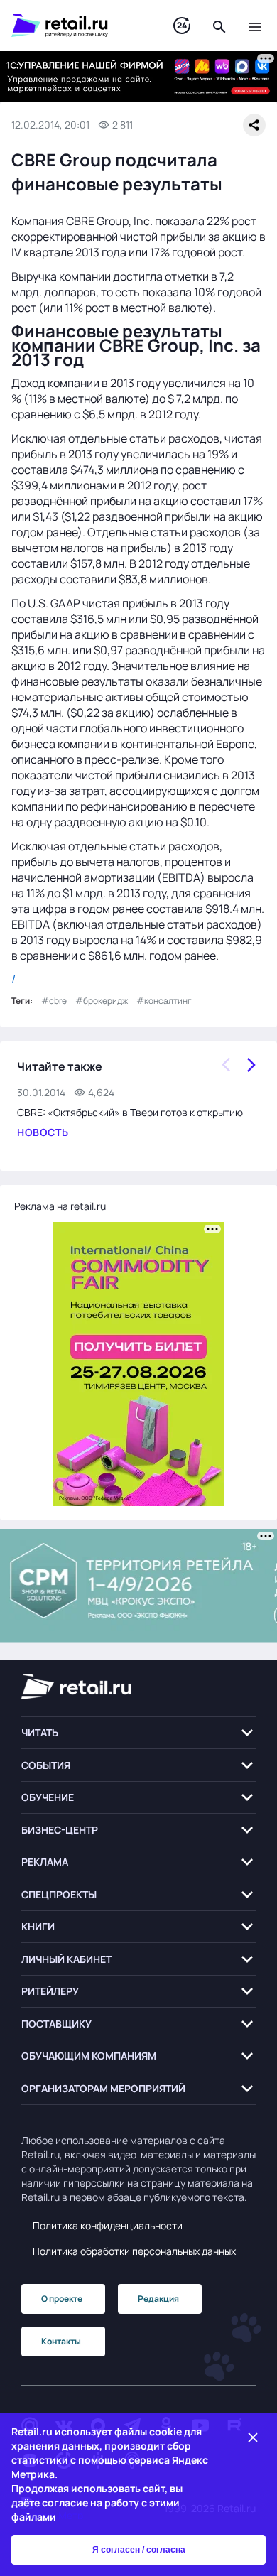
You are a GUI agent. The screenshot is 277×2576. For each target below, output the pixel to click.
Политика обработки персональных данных (134, 2251)
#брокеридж (102, 1001)
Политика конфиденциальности (108, 2225)
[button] (138, 1733)
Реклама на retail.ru (60, 1206)
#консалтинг (164, 1001)
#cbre (54, 1001)
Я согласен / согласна (139, 2550)
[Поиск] (219, 26)
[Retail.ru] (78, 26)
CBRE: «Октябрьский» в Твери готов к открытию (130, 1112)
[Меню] (255, 26)
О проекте (62, 2299)
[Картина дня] (182, 26)
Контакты (61, 2341)
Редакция (158, 2299)
